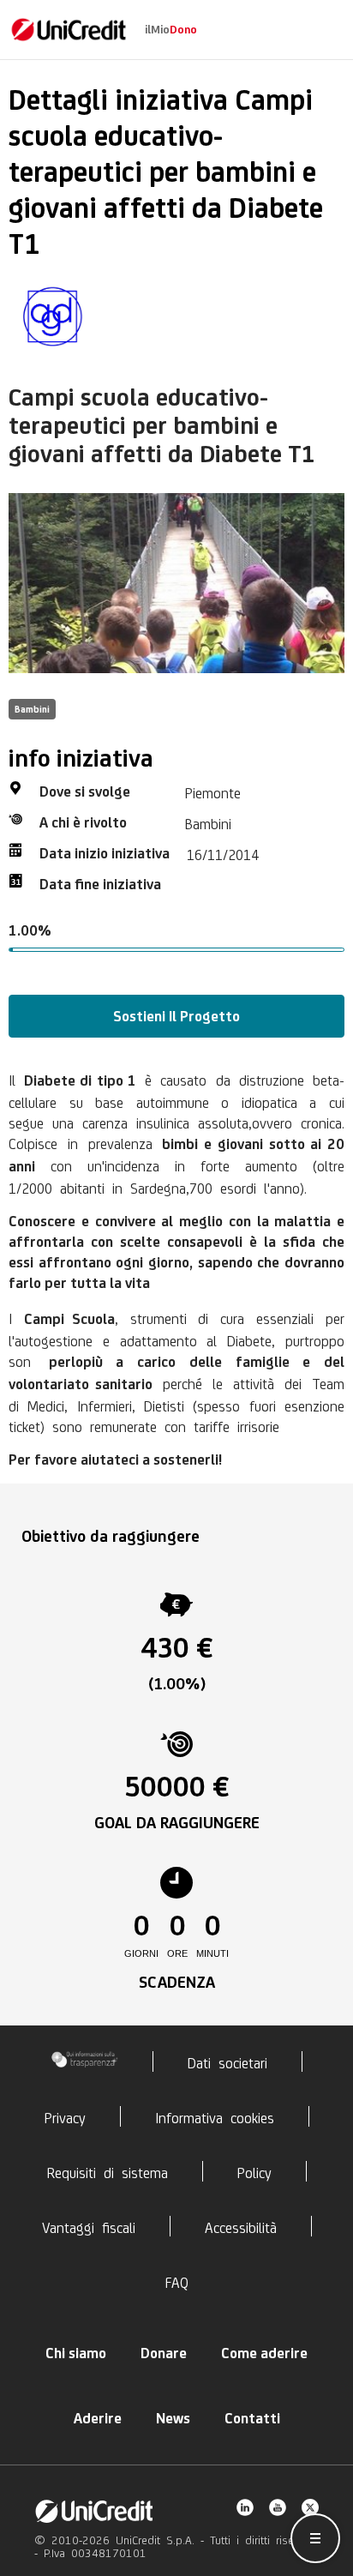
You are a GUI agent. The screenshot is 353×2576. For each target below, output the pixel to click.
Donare (164, 2353)
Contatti (252, 2418)
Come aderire (264, 2353)
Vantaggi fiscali (89, 2226)
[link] (69, 30)
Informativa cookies (215, 2116)
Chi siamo (76, 2353)
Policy (254, 2171)
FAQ (177, 2281)
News (173, 2418)
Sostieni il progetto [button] (176, 1016)
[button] (315, 2538)
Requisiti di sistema (108, 2171)
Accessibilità (241, 2226)
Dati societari (227, 2061)
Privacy (65, 2116)
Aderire (98, 2418)
